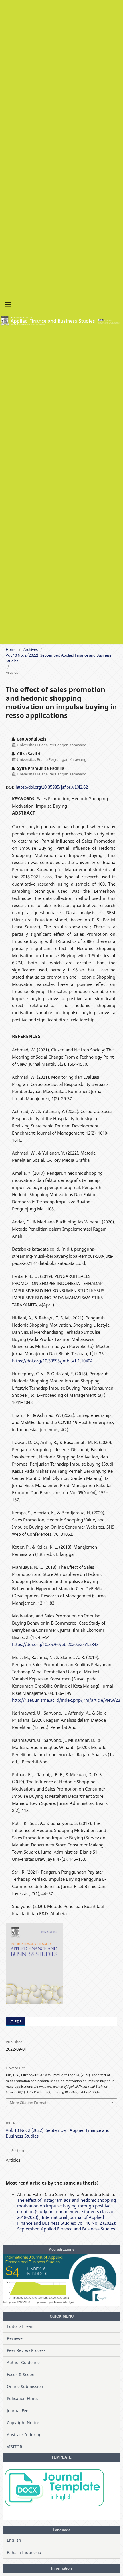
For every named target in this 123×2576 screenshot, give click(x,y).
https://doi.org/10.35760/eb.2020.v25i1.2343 (55, 1644)
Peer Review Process (26, 2350)
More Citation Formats (29, 2103)
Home (11, 649)
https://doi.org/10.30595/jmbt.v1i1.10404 (52, 1361)
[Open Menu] (8, 305)
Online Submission (25, 2386)
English (14, 2540)
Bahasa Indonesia (24, 2552)
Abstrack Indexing (24, 2435)
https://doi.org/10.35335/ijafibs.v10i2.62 (52, 787)
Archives (31, 649)
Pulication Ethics (23, 2398)
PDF (18, 2021)
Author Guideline (23, 2362)
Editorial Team (21, 2326)
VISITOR (15, 2447)
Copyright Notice (23, 2423)
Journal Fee (18, 2411)
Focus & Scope (21, 2374)
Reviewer (16, 2338)
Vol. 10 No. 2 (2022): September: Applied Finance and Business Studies (58, 658)
